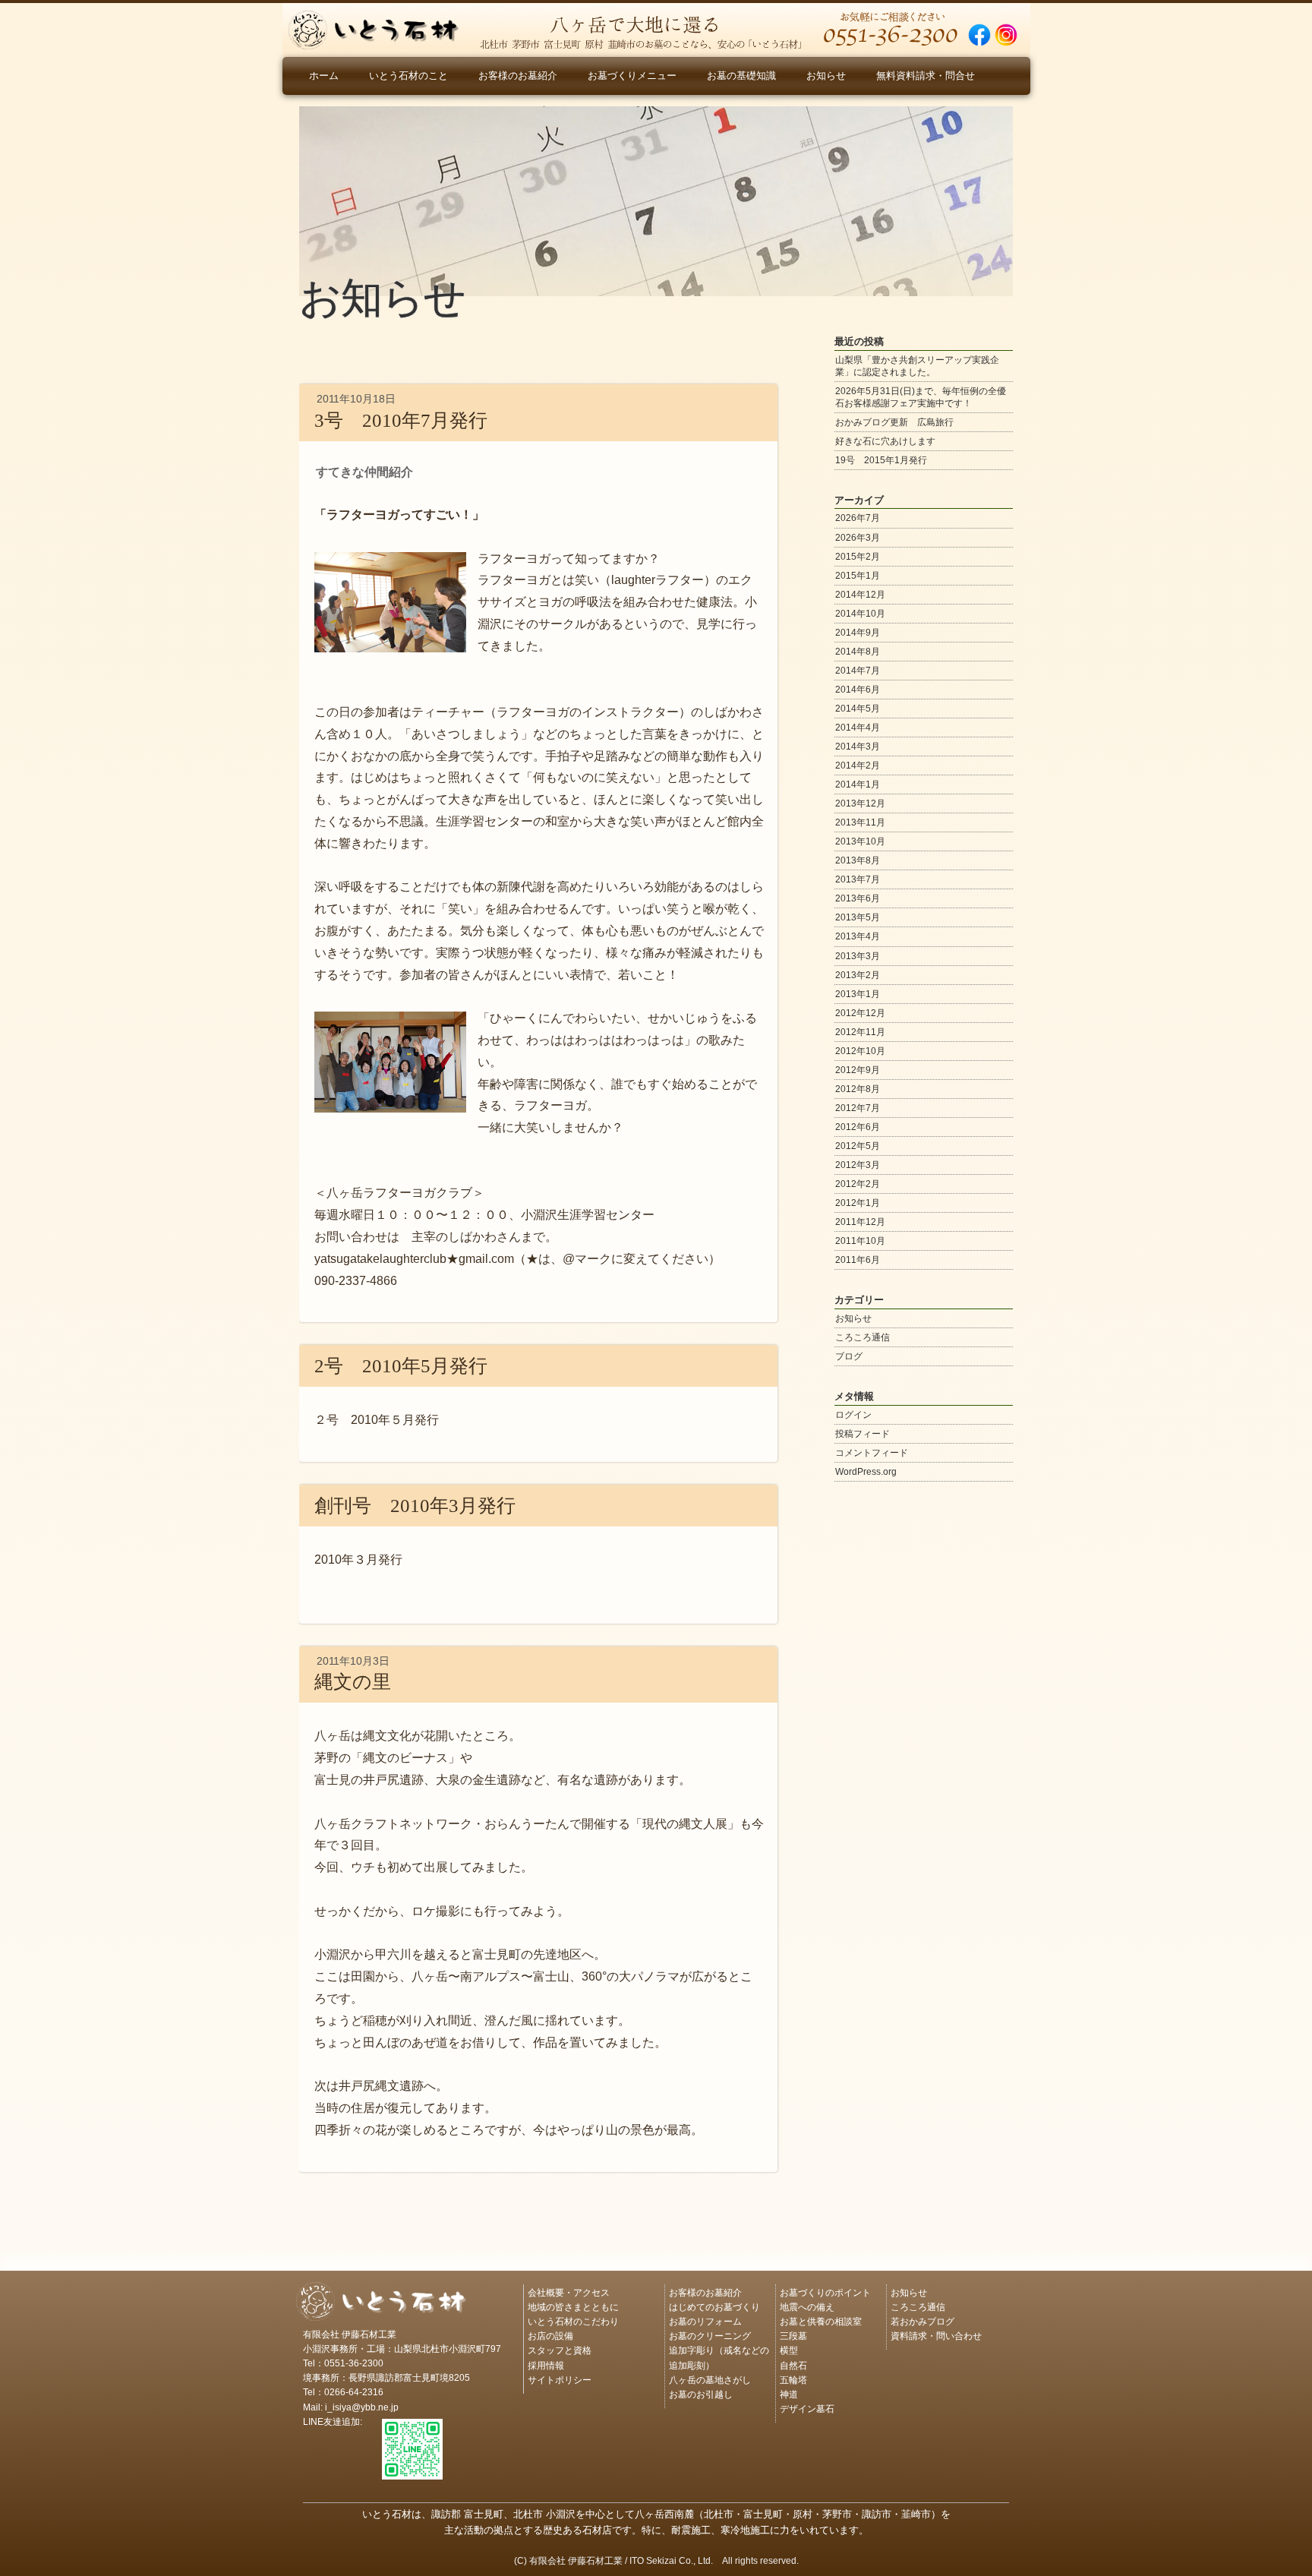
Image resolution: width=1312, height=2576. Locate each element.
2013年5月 (858, 917)
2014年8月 (858, 652)
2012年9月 (858, 1070)
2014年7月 (858, 671)
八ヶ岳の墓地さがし (710, 2379)
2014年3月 (858, 747)
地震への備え (807, 2306)
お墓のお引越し (701, 2393)
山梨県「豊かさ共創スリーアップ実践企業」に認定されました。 (917, 366)
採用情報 (546, 2364)
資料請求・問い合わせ (936, 2335)
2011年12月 (860, 1222)
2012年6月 (858, 1127)
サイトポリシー (560, 2379)
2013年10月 (860, 841)
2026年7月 (858, 518)
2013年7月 (858, 879)
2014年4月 (858, 728)
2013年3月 (858, 956)
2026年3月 (858, 538)
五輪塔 (793, 2379)
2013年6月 (858, 898)
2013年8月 (858, 860)
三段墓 (793, 2335)
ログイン (853, 1415)
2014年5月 (858, 709)
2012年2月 (858, 1184)
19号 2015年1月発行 (881, 460)
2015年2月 (858, 557)
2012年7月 (858, 1108)
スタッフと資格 (560, 2349)
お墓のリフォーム (705, 2320)
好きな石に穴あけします (885, 441)
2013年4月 (858, 936)
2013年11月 (860, 822)
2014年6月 (858, 690)
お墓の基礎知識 (741, 76)
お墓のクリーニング (710, 2335)
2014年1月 (858, 784)
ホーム (324, 76)
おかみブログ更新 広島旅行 (894, 422)
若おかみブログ (922, 2320)
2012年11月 (860, 1032)
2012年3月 (858, 1165)
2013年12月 (860, 803)
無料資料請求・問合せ (926, 76)
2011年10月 (860, 1241)
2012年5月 (858, 1146)
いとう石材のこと (408, 76)
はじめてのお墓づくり (714, 2306)
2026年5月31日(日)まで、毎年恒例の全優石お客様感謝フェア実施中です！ (921, 397)
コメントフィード (872, 1453)
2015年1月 (858, 576)
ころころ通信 (863, 1337)
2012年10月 (860, 1051)
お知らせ (826, 76)
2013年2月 (858, 975)
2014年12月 (860, 595)
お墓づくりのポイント (825, 2292)
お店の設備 (550, 2335)
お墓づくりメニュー (632, 76)
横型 (789, 2349)
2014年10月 (860, 614)
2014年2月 (858, 766)
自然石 (793, 2364)
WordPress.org (866, 1472)
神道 (789, 2393)
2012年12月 (860, 1013)
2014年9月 (858, 633)
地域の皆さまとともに (573, 2306)
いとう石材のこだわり (573, 2320)
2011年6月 (858, 1260)
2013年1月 (858, 994)
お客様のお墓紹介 (518, 76)
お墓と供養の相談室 (821, 2320)
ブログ (849, 1356)
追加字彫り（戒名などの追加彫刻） (719, 2357)
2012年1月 (858, 1203)
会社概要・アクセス (569, 2292)
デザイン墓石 (807, 2408)
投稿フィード (863, 1434)
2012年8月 (858, 1089)
